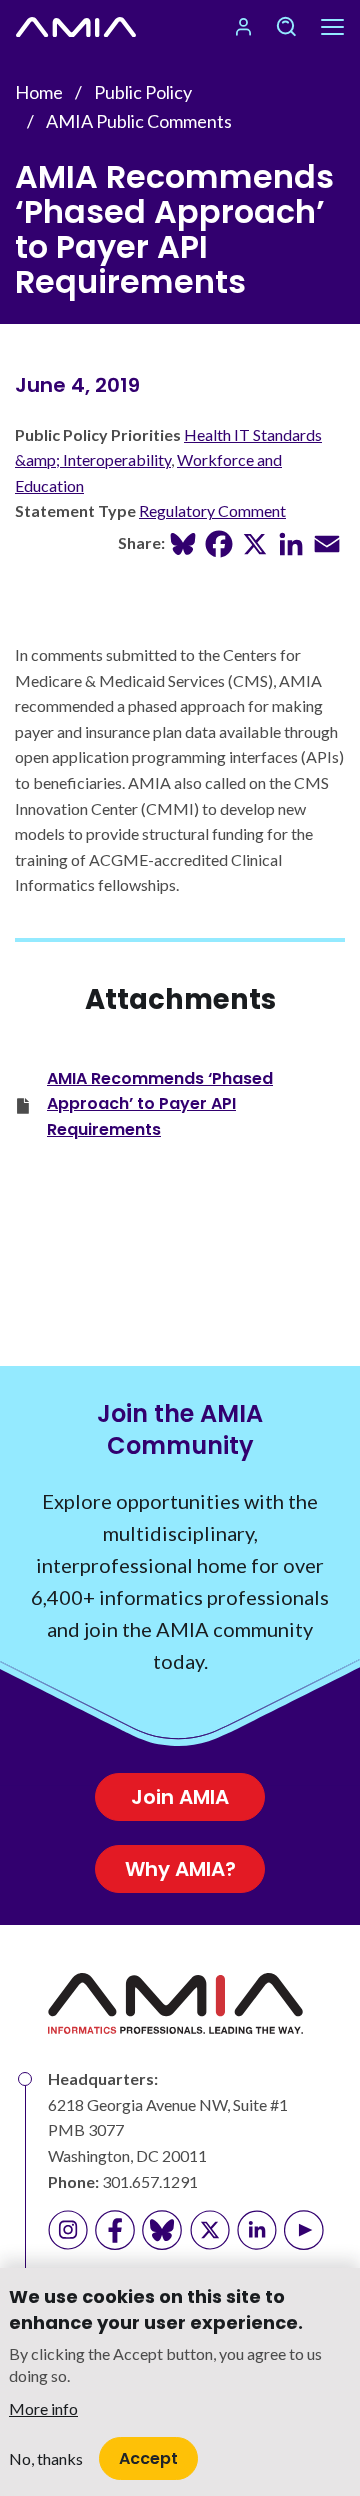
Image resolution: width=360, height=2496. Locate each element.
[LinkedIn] (291, 541)
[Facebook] (219, 541)
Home (39, 92)
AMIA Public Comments (139, 121)
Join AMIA (180, 1797)
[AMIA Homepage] (76, 27)
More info (43, 2408)
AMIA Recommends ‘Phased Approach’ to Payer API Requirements (160, 1104)
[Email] (327, 541)
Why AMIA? (180, 1869)
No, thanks (46, 2458)
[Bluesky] (183, 541)
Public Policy (143, 92)
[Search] (286, 27)
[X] (255, 541)
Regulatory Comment (212, 510)
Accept (148, 2458)
